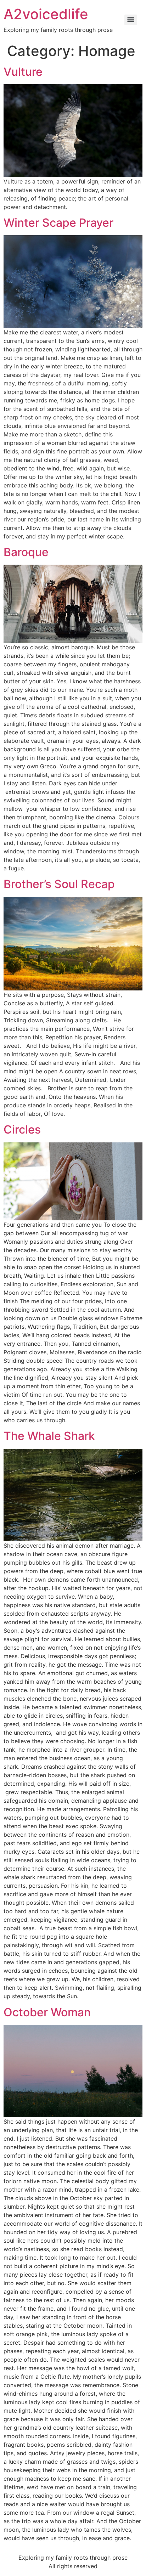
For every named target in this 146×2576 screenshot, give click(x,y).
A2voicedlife (46, 14)
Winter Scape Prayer (58, 223)
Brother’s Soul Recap (59, 884)
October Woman (47, 2012)
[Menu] (131, 20)
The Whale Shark (49, 1436)
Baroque (26, 552)
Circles (22, 1129)
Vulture (23, 72)
